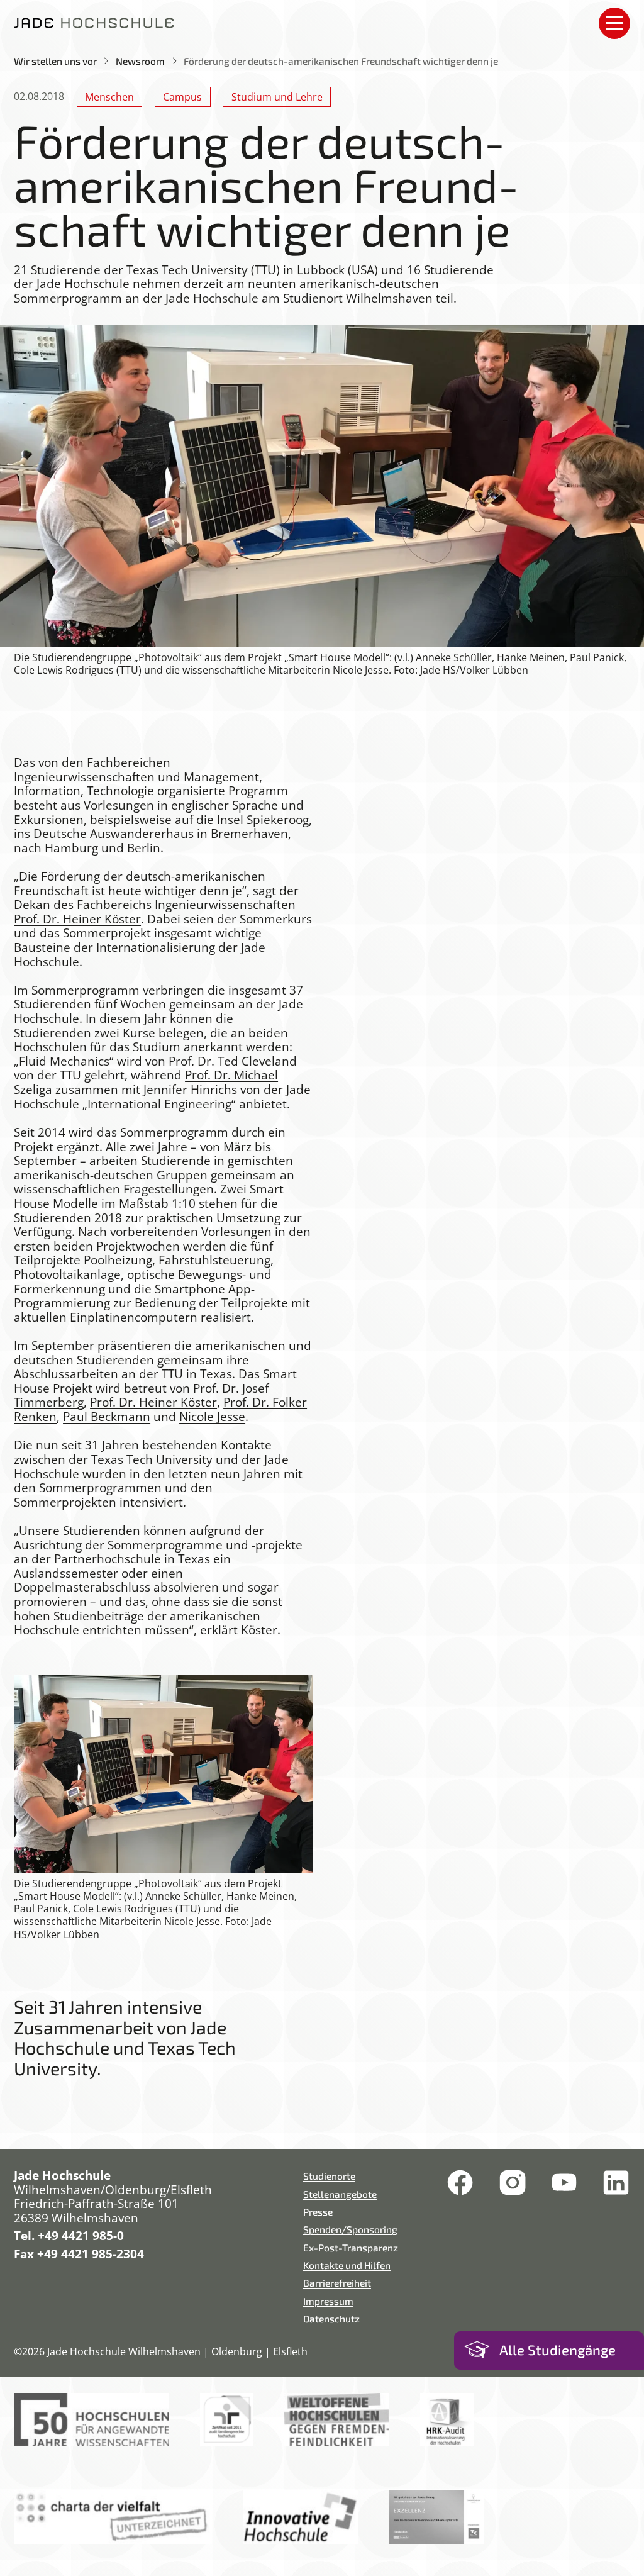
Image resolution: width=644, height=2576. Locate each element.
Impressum (328, 2301)
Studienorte (329, 2176)
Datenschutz (331, 2318)
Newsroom (140, 61)
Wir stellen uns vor (55, 61)
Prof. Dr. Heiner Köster (77, 919)
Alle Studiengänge (558, 2350)
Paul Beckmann (107, 1417)
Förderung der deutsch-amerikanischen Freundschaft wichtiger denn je (341, 61)
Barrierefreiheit (337, 2283)
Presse (318, 2211)
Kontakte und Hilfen (347, 2265)
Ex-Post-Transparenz (351, 2247)
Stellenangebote (340, 2194)
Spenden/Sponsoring (350, 2229)
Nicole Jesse (212, 1417)
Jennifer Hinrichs (190, 1090)
